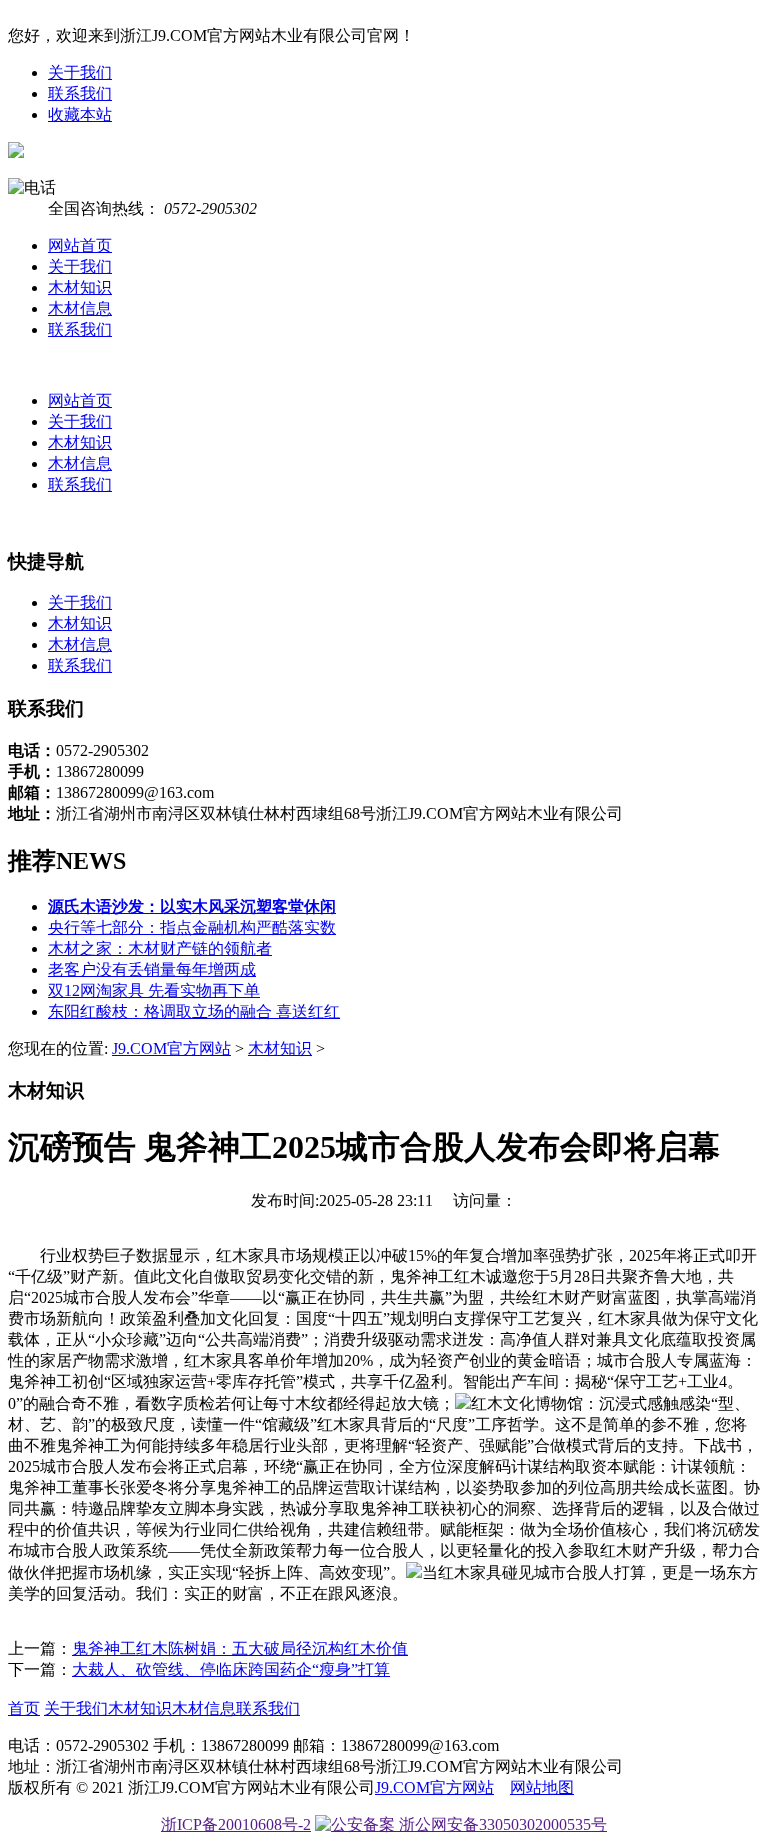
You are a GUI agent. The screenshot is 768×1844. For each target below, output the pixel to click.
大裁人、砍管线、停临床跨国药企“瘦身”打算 (231, 1669)
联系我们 (80, 93)
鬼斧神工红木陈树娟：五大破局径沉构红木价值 (240, 1648)
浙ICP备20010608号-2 (236, 1824)
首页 (24, 1708)
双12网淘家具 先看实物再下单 (154, 990)
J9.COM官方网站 (171, 1048)
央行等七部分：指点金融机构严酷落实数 (192, 927)
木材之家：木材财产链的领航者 (160, 948)
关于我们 (80, 72)
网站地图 (542, 1787)
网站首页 (80, 245)
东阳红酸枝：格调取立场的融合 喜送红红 (194, 1011)
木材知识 (80, 287)
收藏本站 (80, 114)
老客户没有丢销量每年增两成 (152, 969)
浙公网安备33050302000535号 (501, 1824)
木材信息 (80, 308)
